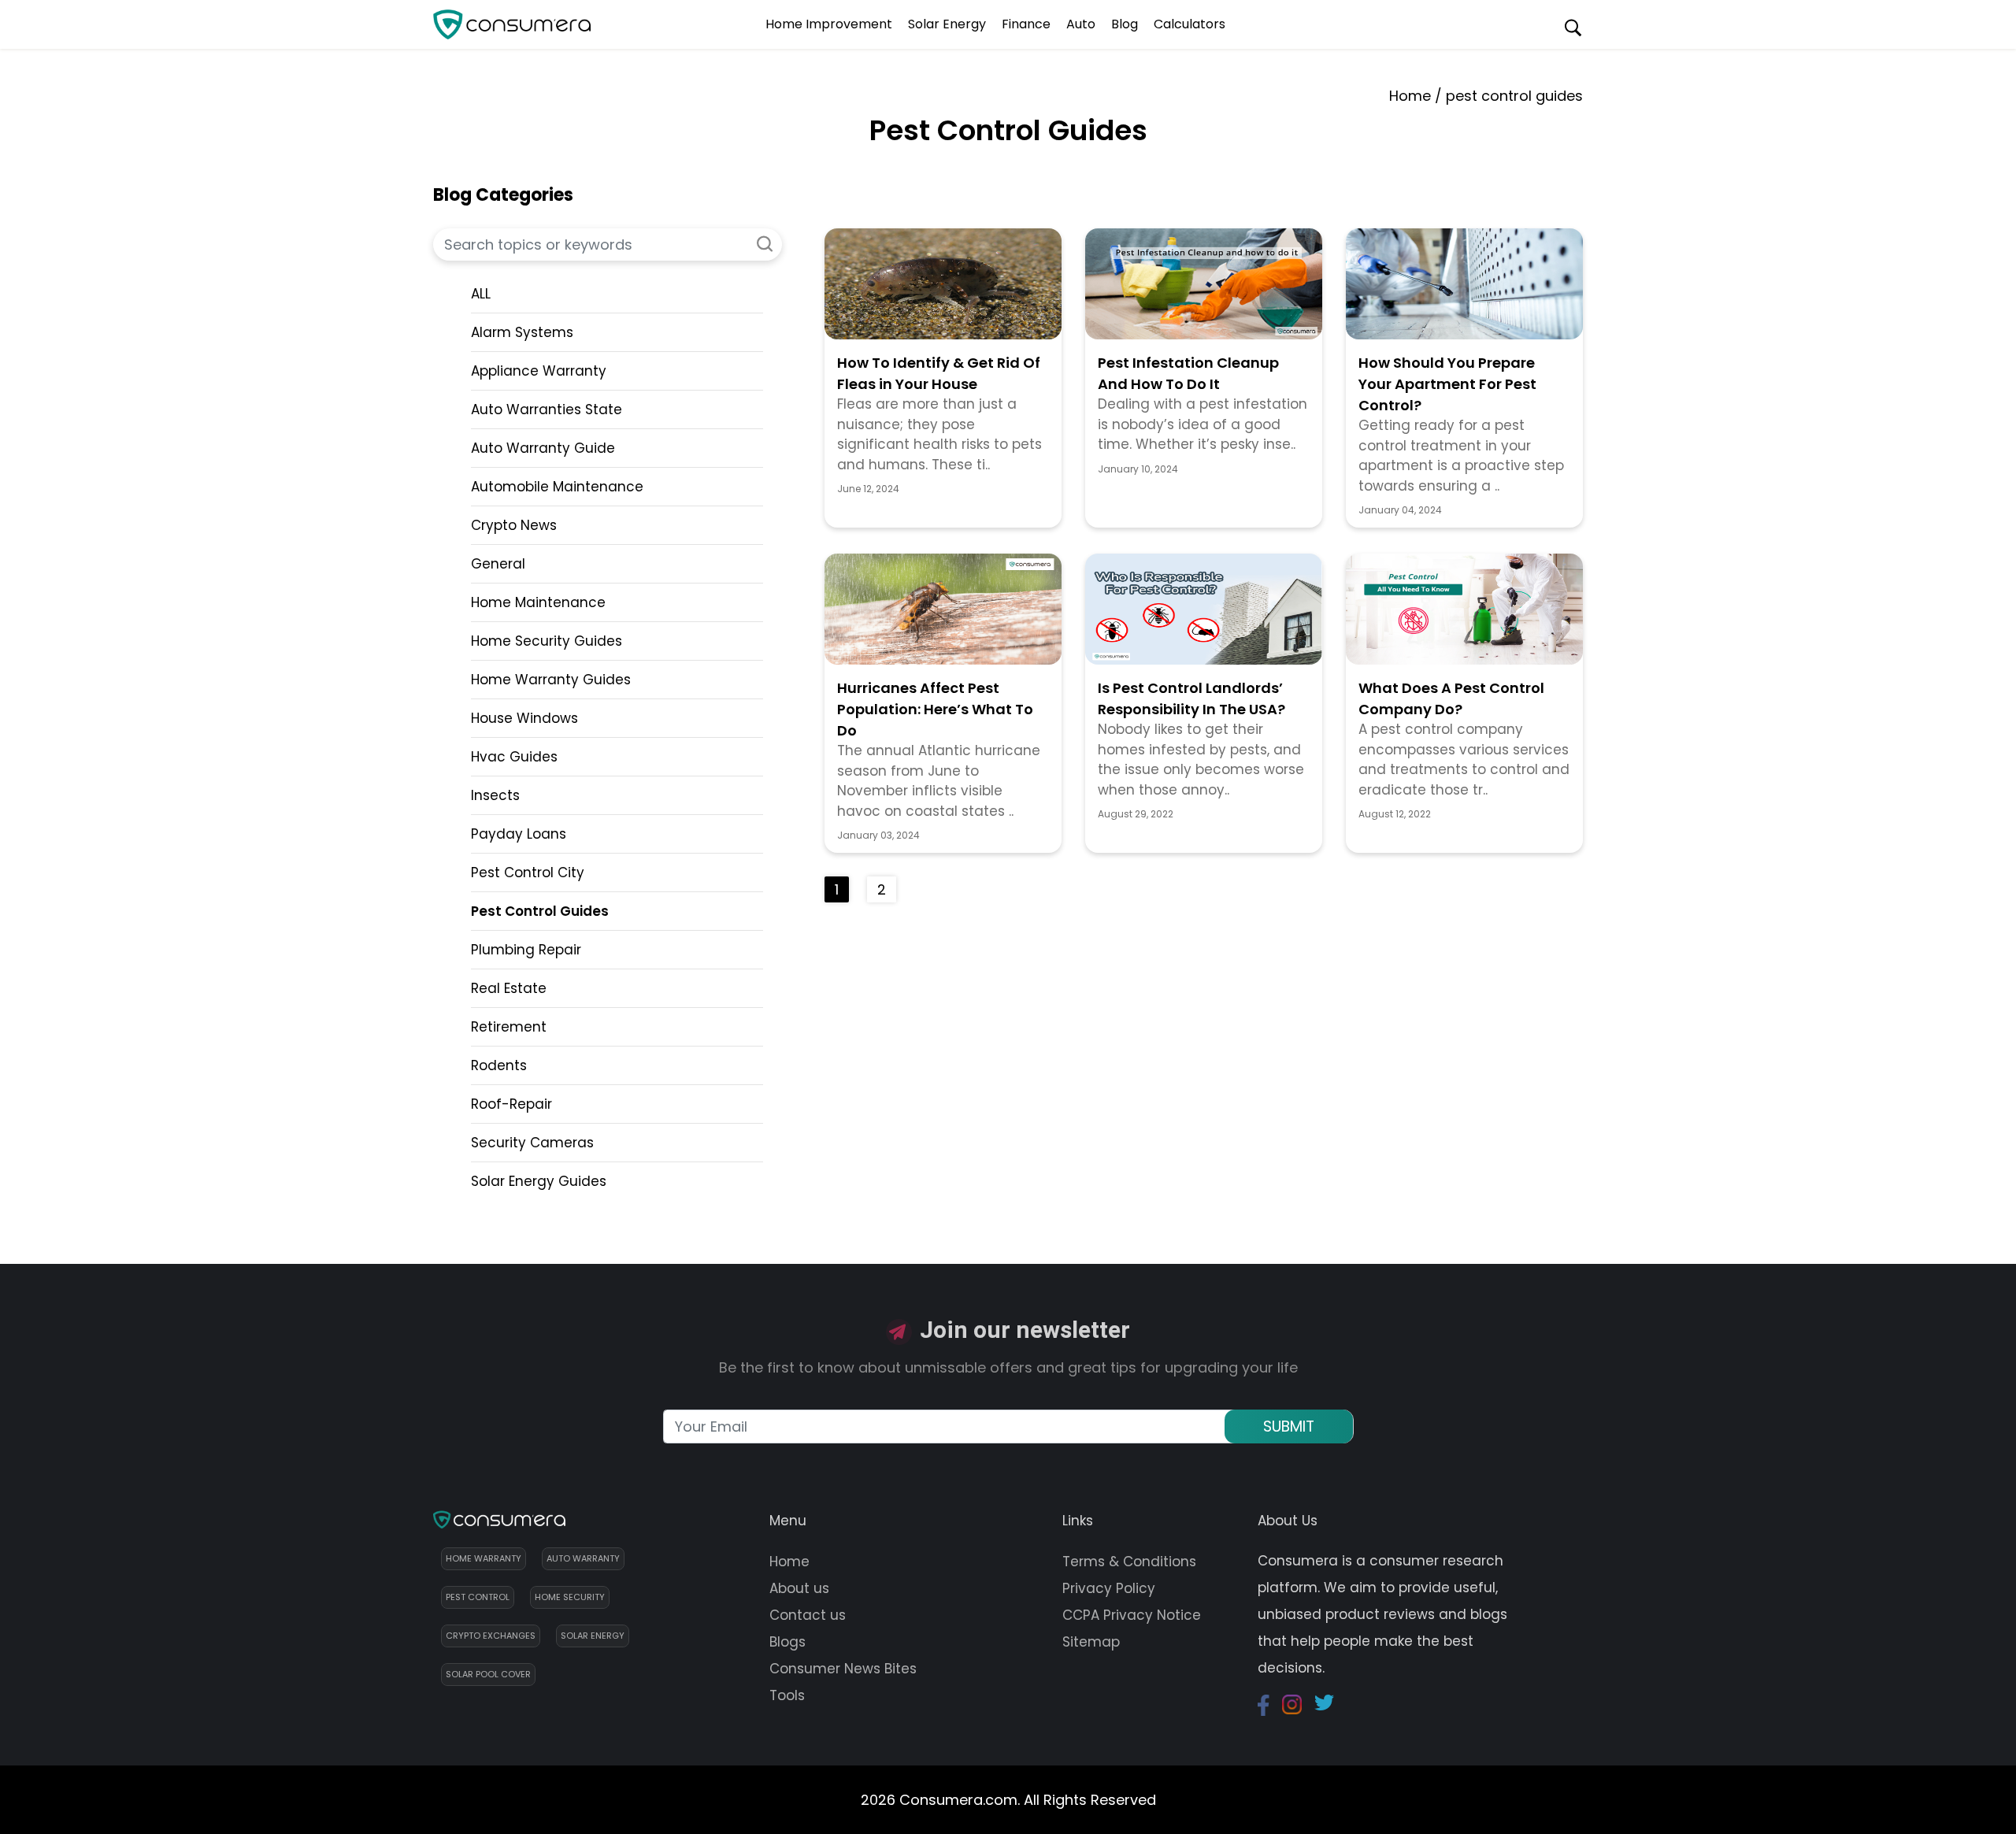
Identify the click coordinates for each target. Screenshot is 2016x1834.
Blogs (787, 1642)
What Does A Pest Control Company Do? (1451, 698)
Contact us (808, 1615)
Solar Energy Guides (539, 1181)
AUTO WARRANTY (583, 1558)
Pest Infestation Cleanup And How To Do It (1188, 373)
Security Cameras (532, 1143)
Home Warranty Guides (551, 680)
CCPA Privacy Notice (1132, 1615)
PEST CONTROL (478, 1597)
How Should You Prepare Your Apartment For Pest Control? (1447, 384)
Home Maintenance (538, 602)
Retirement (509, 1027)
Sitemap (1091, 1642)
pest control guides (540, 911)
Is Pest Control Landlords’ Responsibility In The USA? (1191, 698)
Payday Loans (519, 834)
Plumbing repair (526, 950)
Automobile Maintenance (557, 487)
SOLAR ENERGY (593, 1636)
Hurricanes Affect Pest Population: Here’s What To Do (935, 709)
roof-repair (511, 1104)
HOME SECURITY (570, 1597)
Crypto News (514, 525)
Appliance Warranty (539, 371)
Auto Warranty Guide (543, 448)
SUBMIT (1289, 1426)
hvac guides (514, 757)
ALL (481, 294)
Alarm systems (522, 332)
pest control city (528, 873)
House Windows (524, 718)
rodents (499, 1065)
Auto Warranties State (547, 409)
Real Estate (509, 988)
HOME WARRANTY (484, 1558)
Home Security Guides (547, 641)
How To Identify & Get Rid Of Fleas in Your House (939, 373)
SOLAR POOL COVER (488, 1674)
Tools (787, 1695)
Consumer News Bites (843, 1669)
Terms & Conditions (1129, 1562)
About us (799, 1588)
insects (495, 795)
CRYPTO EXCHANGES (491, 1636)
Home (1410, 96)
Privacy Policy (1109, 1588)
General (498, 564)
